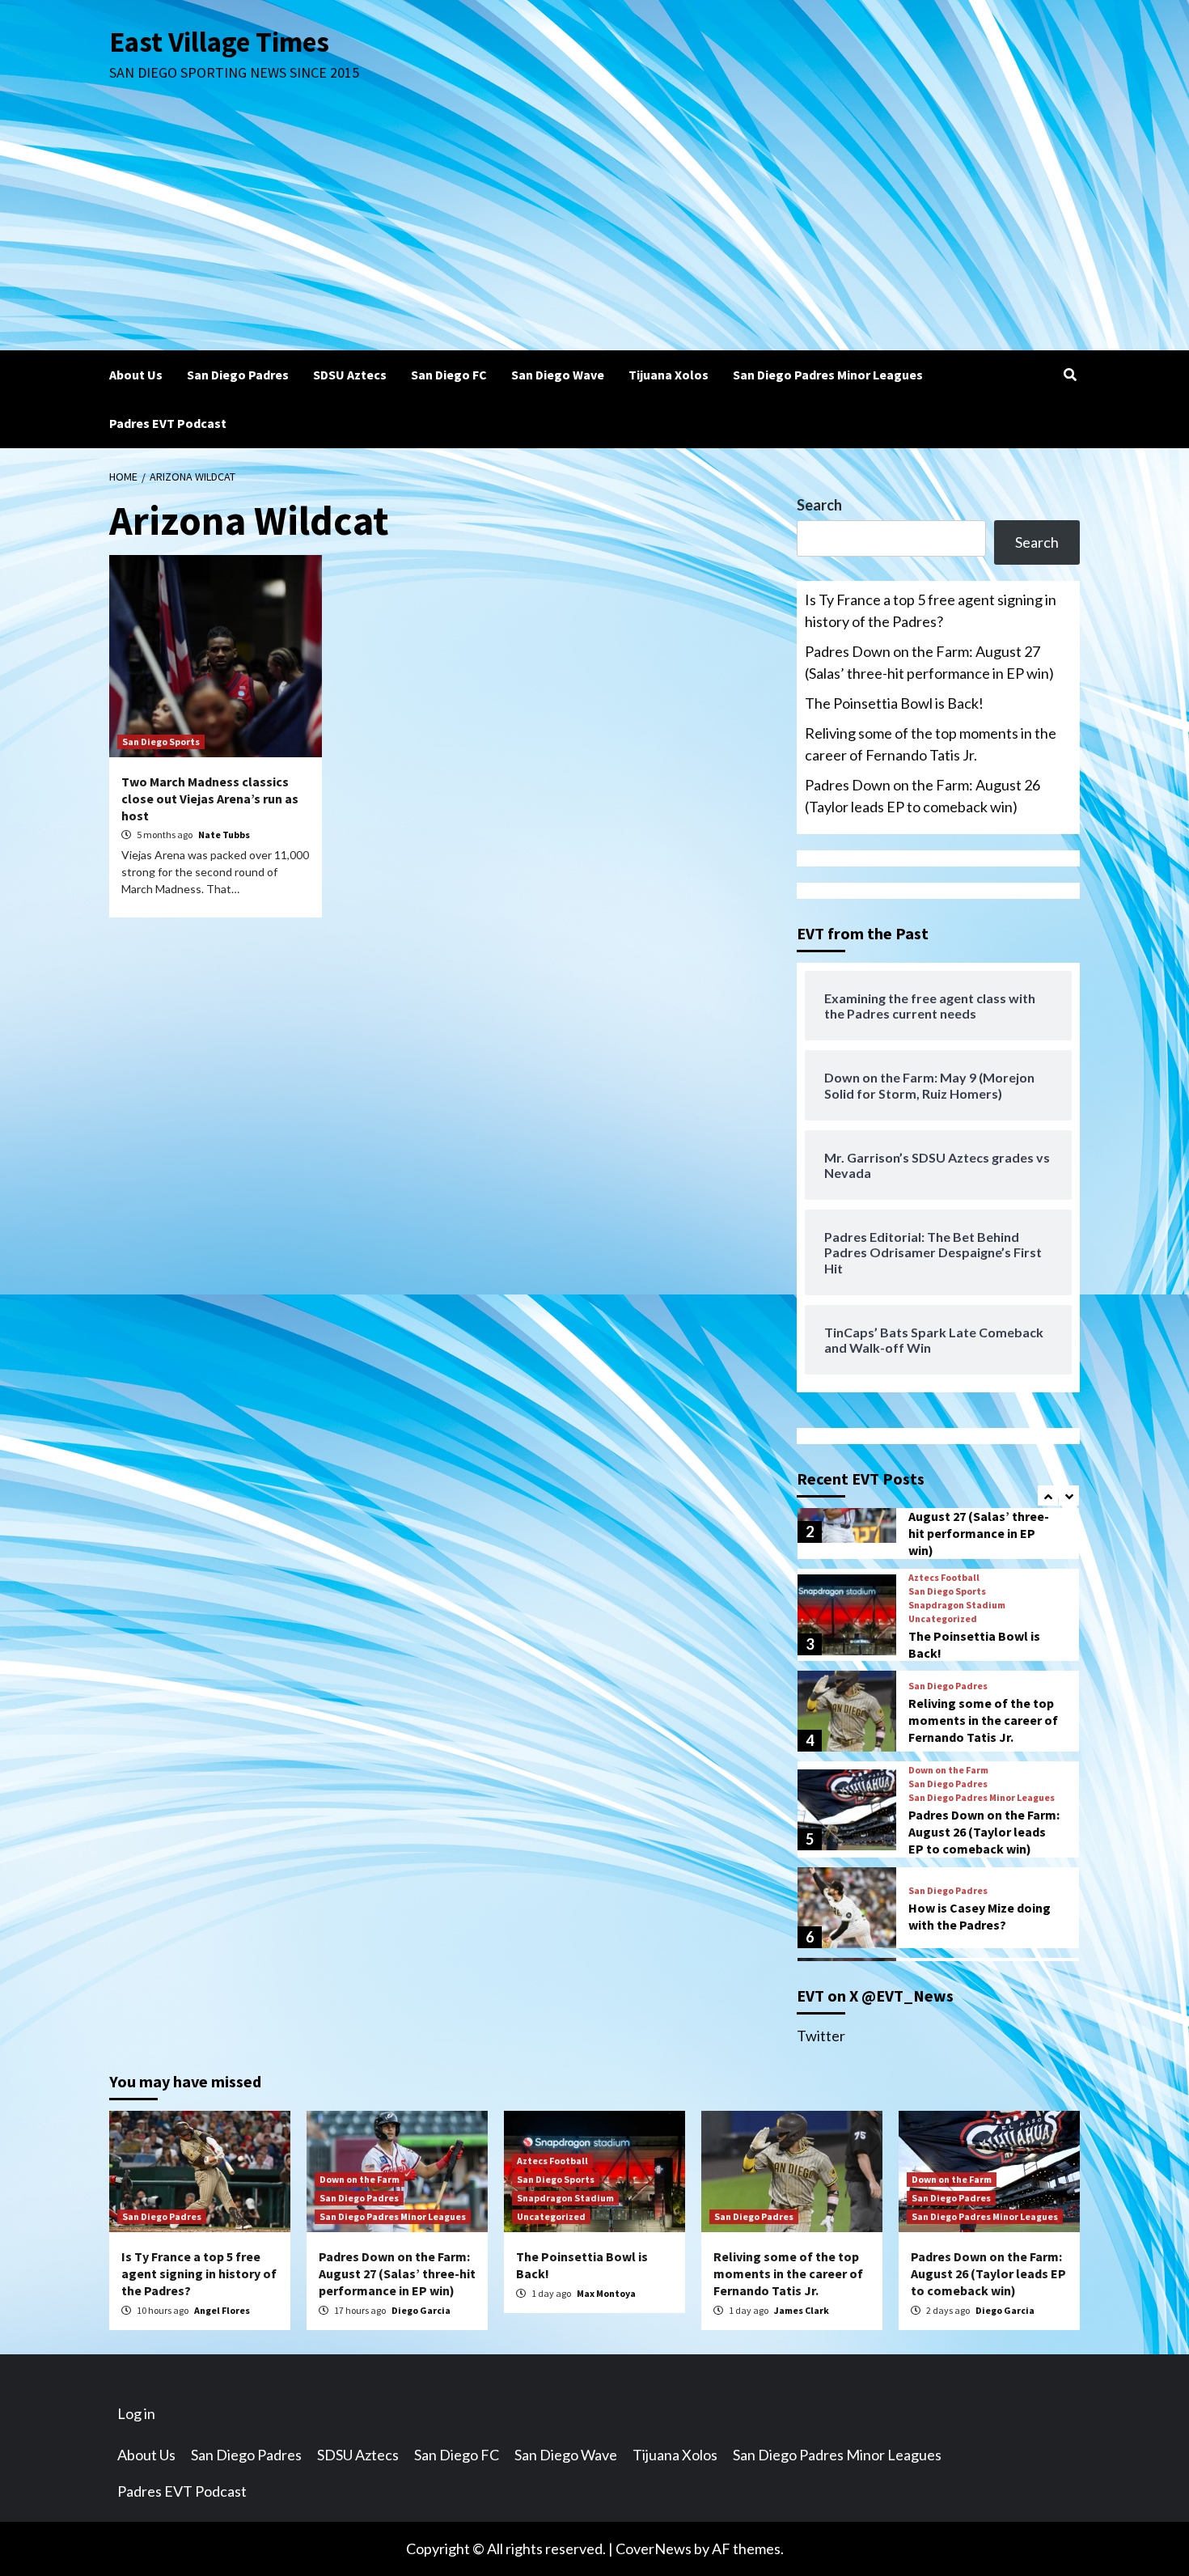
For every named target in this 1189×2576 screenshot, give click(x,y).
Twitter (821, 2036)
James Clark (802, 2310)
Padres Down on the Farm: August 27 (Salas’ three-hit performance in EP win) (929, 662)
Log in (136, 2413)
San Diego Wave (558, 375)
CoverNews (654, 2548)
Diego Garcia (421, 2310)
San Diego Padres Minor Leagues (828, 375)
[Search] (1070, 375)
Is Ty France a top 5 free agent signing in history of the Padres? (931, 610)
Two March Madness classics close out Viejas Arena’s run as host (210, 799)
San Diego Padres (238, 375)
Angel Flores (222, 2310)
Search (819, 505)
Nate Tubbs (224, 835)
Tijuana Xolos (669, 375)
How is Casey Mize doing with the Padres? (980, 1916)
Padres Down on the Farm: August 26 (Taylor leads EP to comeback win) (922, 796)
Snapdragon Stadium (957, 1605)
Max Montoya (606, 2293)
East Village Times (219, 42)
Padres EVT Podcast (168, 423)
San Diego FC (449, 375)
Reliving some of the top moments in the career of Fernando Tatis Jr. (931, 744)
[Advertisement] (594, 229)
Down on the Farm (948, 1770)
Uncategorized (943, 1619)
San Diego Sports (161, 741)
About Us (136, 375)
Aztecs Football (944, 1578)
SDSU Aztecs (350, 375)
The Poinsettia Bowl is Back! (894, 703)
